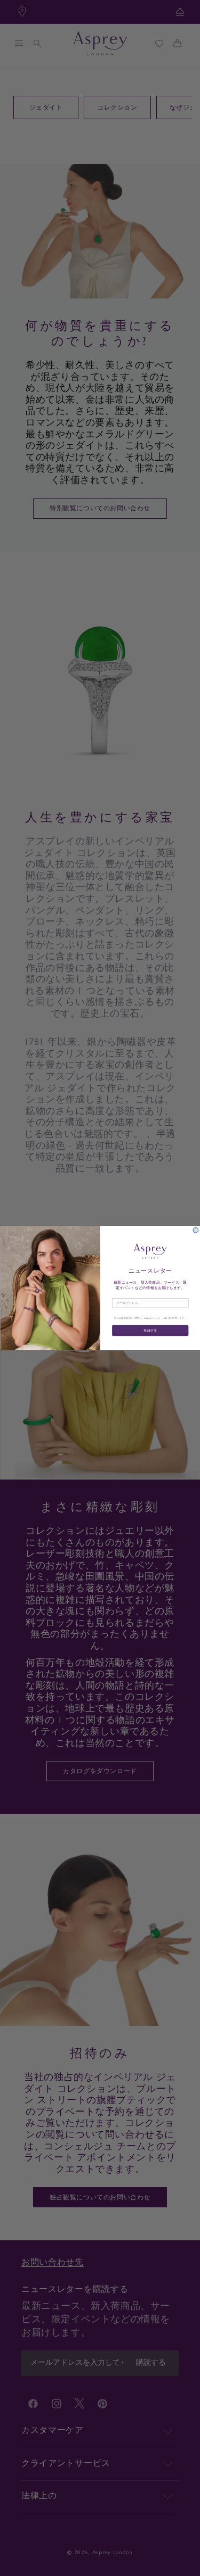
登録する (150, 1331)
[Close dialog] (196, 1231)
